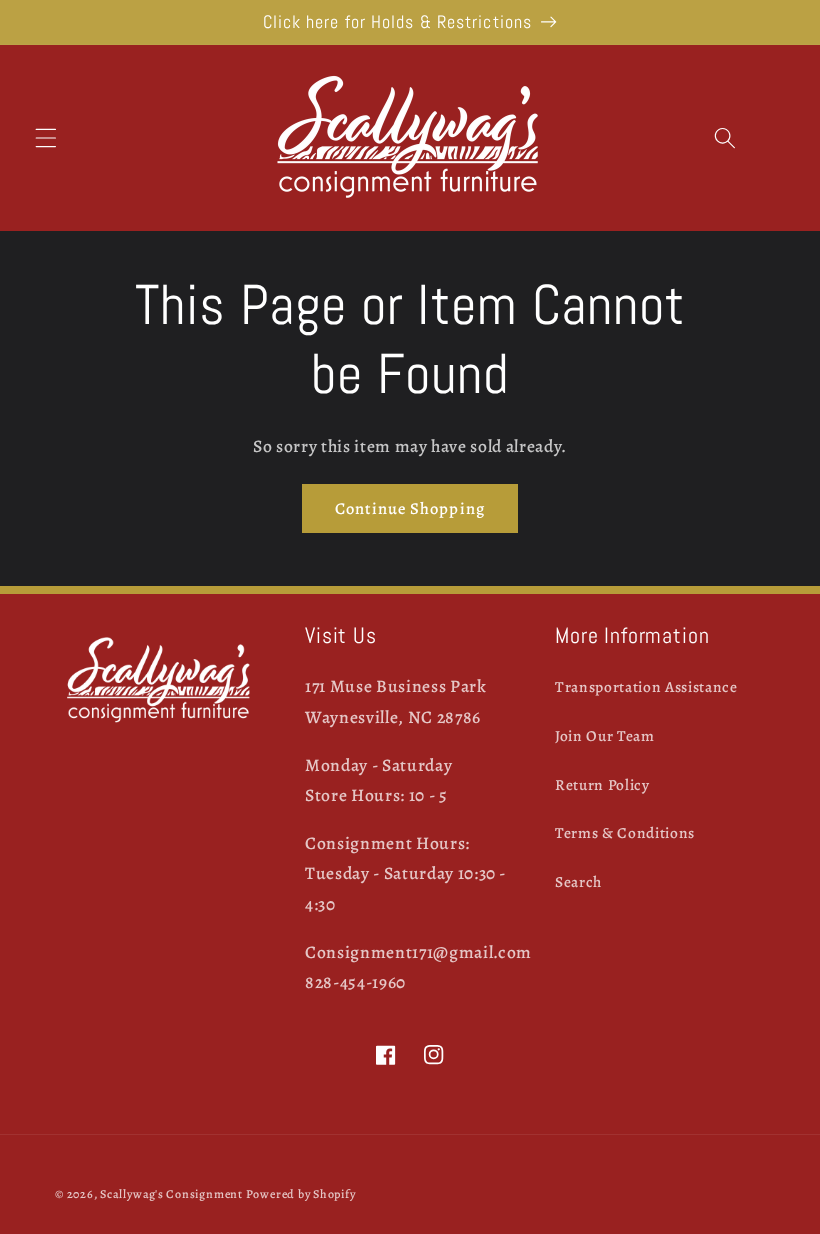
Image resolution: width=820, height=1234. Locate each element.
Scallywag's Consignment (171, 1194)
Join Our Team (605, 735)
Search (578, 881)
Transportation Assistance (646, 686)
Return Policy (602, 784)
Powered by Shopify (301, 1194)
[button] (46, 138)
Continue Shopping (410, 508)
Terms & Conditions (625, 832)
